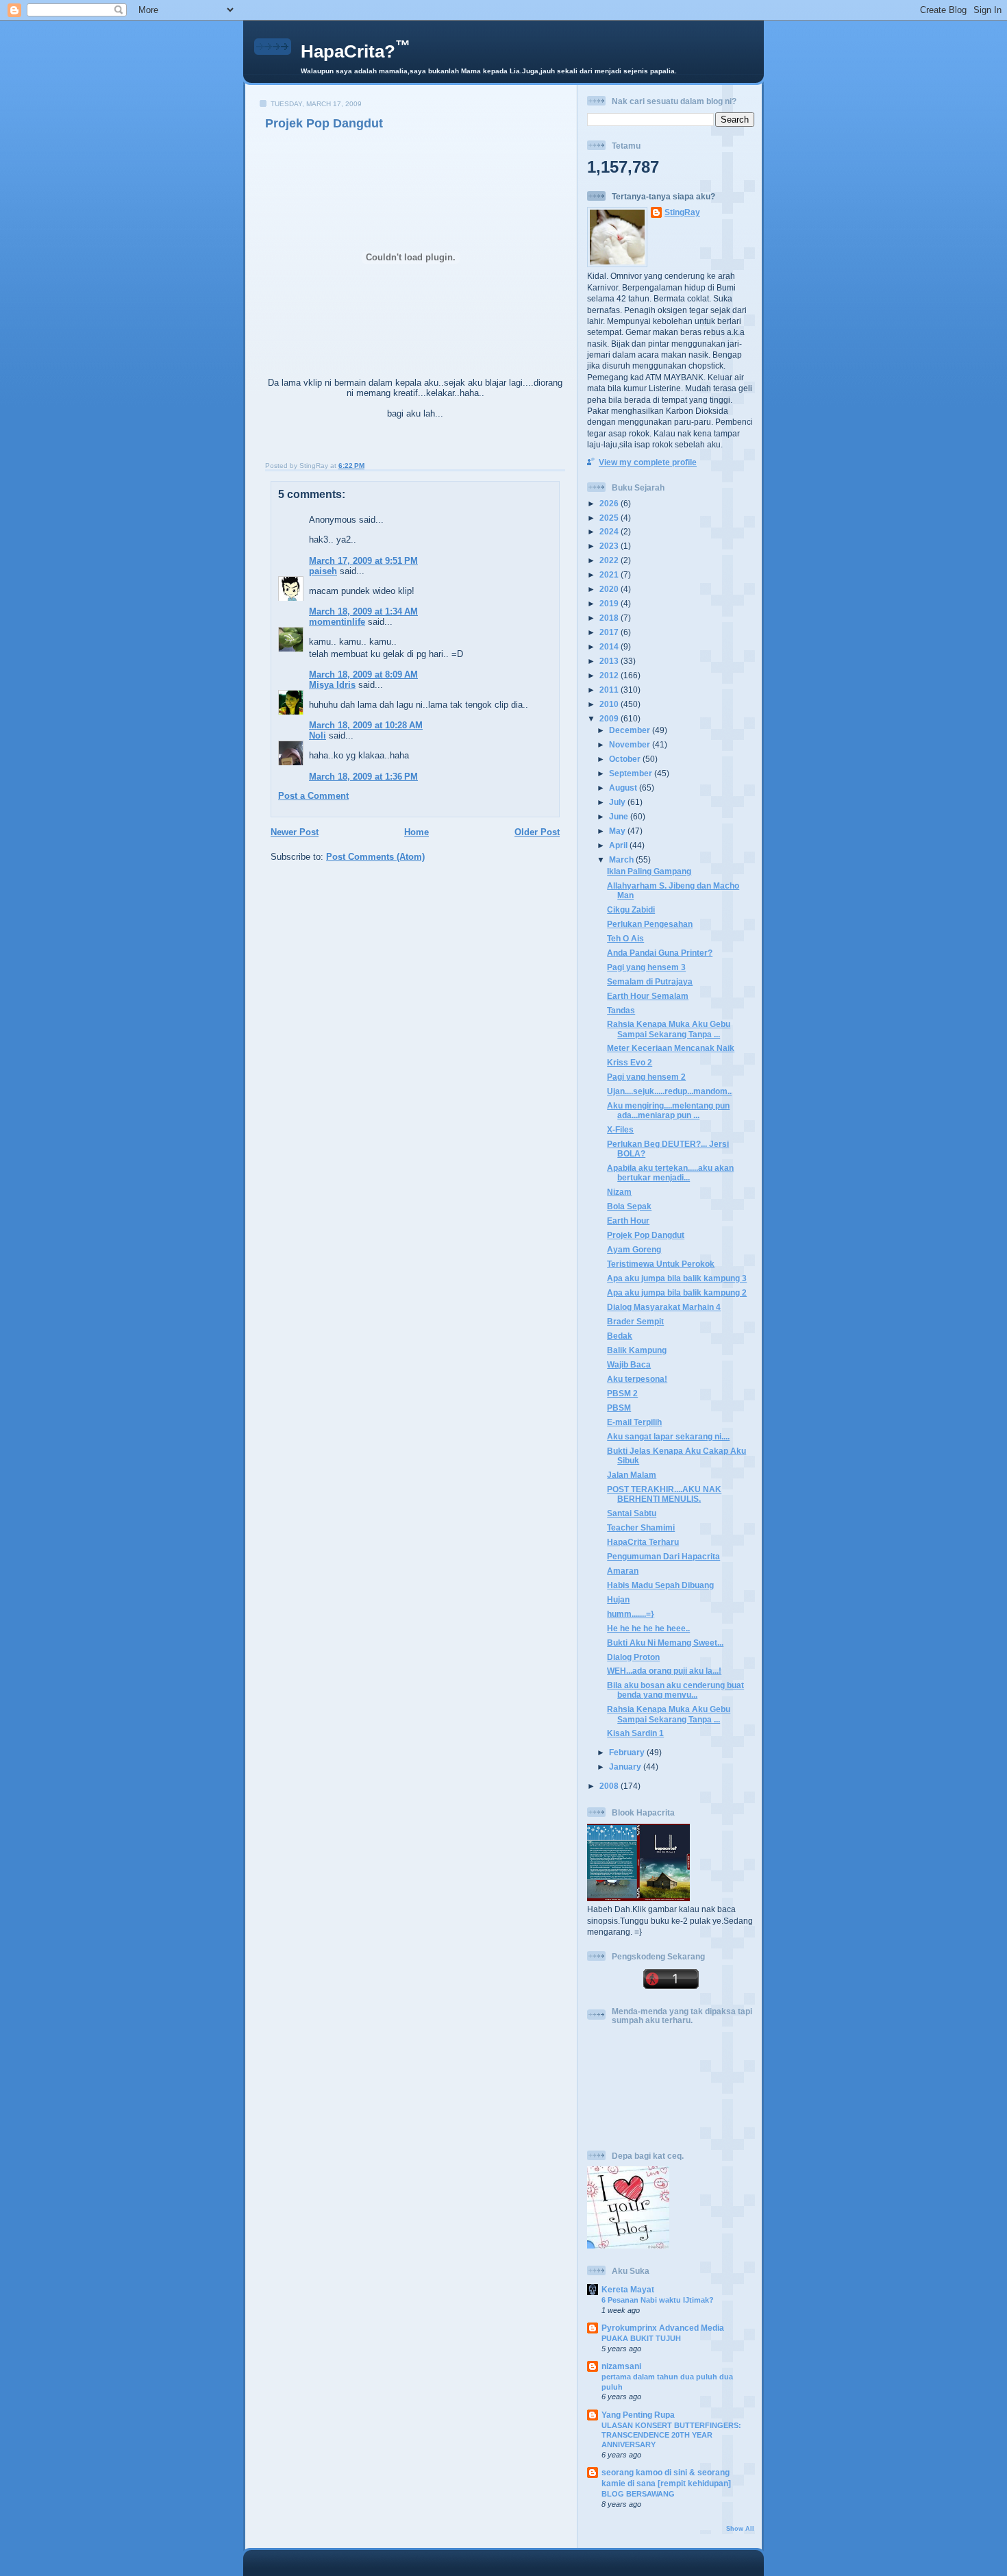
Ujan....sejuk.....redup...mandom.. (669, 1091)
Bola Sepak (629, 1206)
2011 (610, 690)
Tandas (621, 1010)
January (626, 1767)
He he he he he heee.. (648, 1628)
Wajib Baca (629, 1364)
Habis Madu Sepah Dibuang (660, 1585)
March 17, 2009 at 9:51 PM (363, 561)
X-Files (620, 1129)
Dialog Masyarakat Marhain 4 (664, 1307)
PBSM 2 (622, 1393)
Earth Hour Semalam (648, 996)
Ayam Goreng (634, 1249)
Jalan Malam (632, 1475)
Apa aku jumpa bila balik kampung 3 (677, 1278)
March (622, 859)
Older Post (537, 832)
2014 (610, 646)
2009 (610, 718)
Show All (740, 2529)
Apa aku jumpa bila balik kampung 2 (677, 1292)
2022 (610, 560)
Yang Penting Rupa (638, 2415)
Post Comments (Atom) (375, 857)
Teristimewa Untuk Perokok (661, 1264)
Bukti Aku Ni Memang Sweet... (665, 1643)
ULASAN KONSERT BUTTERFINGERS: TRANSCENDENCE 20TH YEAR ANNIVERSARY (671, 2435)
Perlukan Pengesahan (650, 924)
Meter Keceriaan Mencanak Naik (671, 1048)
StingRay (682, 212)
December (631, 730)
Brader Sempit (635, 1321)
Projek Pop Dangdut (324, 123)
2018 (610, 618)
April (619, 845)
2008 (610, 1786)
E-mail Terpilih (634, 1422)
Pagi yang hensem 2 (646, 1077)
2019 (610, 603)
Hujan (618, 1599)
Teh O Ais (625, 938)
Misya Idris (332, 685)
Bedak (620, 1336)
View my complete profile (648, 462)
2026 (610, 503)
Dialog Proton (633, 1657)
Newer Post (295, 832)
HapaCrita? (356, 51)
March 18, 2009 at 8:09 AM (363, 674)
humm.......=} (631, 1614)
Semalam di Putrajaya (650, 981)
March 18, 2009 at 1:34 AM (363, 611)
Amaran (623, 1571)
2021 (610, 574)
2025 (610, 518)
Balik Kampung (637, 1350)
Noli (318, 735)
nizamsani (621, 2366)
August (624, 788)
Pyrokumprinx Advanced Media (663, 2328)
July (618, 802)
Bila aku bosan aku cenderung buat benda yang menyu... (675, 1690)
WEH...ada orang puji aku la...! (664, 1671)
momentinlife (337, 622)
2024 (610, 531)
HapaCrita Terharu (643, 1542)
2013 (610, 661)
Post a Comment (313, 796)
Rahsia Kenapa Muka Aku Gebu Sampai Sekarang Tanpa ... (669, 1029)
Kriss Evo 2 (630, 1062)
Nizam (619, 1192)
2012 (610, 675)
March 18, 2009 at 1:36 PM (363, 777)
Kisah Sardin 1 (635, 1733)
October (626, 759)
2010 (610, 704)
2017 (610, 632)
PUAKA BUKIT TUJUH (641, 2338)
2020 (610, 589)
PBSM (619, 1408)
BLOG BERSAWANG (638, 2494)
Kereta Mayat (628, 2289)
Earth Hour (628, 1221)
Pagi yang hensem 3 (646, 967)
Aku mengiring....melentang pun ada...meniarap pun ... (668, 1110)
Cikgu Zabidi (631, 909)
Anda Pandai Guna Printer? (660, 953)
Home (417, 832)
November (631, 744)
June (620, 816)
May (618, 831)
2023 (610, 546)
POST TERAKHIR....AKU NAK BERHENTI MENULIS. (664, 1494)
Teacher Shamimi (641, 1527)
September (632, 773)
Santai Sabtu (632, 1513)
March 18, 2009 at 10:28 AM (366, 725)
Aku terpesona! (637, 1379)
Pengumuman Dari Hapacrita (663, 1556)
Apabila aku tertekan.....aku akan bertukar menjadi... (670, 1173)
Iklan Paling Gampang (649, 871)
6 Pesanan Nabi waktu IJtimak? (658, 2300)
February (628, 1752)
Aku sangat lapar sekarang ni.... (668, 1436)
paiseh (323, 571)
